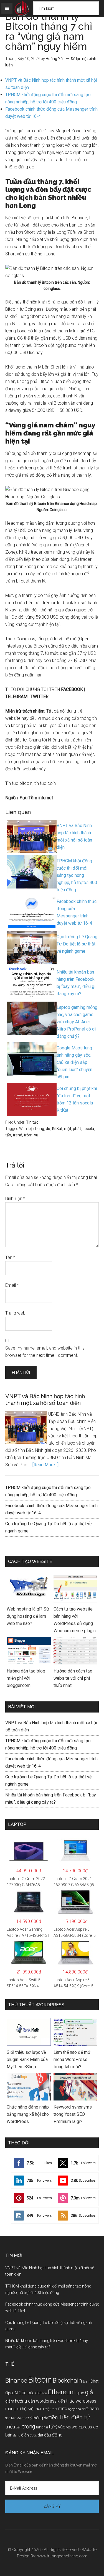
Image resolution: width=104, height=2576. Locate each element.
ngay (71, 2409)
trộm (28, 1135)
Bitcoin (40, 2380)
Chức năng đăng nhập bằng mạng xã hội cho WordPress (28, 2114)
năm (94, 2408)
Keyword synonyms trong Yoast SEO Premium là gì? (73, 2114)
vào (62, 2427)
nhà (78, 2409)
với (69, 2427)
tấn (8, 1135)
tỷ (56, 2427)
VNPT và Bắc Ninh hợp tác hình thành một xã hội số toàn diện (45, 1400)
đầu (48, 2435)
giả (89, 2392)
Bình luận (15, 1199)
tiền (54, 2417)
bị (30, 1129)
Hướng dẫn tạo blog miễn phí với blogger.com (26, 1678)
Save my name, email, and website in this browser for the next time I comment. (45, 1352)
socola (88, 1129)
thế (46, 2418)
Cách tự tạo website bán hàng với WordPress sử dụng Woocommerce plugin (75, 1620)
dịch (39, 2393)
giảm (10, 2401)
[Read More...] (45, 1465)
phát (77, 1129)
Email (12, 1285)
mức (63, 2409)
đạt (40, 2435)
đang (17, 2435)
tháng (38, 2418)
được (33, 2435)
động (57, 2435)
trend (17, 1135)
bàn (86, 2381)
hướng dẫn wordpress (36, 2401)
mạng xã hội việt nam (25, 2409)
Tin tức (32, 1122)
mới (54, 2409)
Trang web (15, 1313)
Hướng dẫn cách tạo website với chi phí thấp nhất (73, 1678)
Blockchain (67, 2380)
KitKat (57, 1129)
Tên (10, 1257)
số (30, 2418)
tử (51, 2427)
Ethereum (62, 2392)
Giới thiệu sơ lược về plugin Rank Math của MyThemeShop (27, 2059)
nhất (85, 2409)
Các (23, 2393)
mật (68, 1129)
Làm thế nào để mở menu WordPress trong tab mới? (72, 2059)
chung (39, 1129)
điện (25, 2435)
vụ (36, 1135)
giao (80, 2393)
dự (48, 1129)
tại (46, 2427)
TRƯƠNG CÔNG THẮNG (22, 9)
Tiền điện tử (74, 2417)
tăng (40, 2427)
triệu (10, 2427)
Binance (16, 2380)
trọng (29, 2427)
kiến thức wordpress (77, 2401)
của (31, 2393)
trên (19, 2427)
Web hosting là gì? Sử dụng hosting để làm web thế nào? (28, 1616)
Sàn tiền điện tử (16, 2418)
